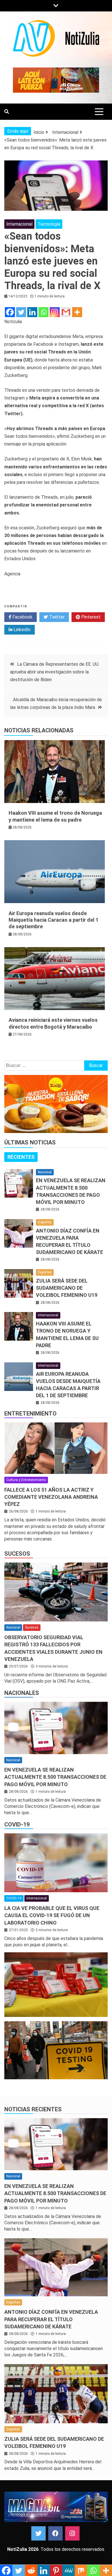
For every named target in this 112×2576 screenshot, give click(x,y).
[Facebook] (10, 312)
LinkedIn (21, 630)
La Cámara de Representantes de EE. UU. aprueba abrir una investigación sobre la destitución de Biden (55, 672)
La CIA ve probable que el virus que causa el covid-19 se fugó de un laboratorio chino (52, 1915)
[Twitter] (21, 312)
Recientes (21, 1157)
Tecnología (49, 224)
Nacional (45, 1172)
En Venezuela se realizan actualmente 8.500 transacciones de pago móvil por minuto (55, 1777)
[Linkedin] (32, 312)
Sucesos (17, 1554)
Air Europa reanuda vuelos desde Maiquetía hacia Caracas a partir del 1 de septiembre (54, 920)
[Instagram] (55, 312)
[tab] (21, 1157)
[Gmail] (66, 312)
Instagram (72, 2533)
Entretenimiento (30, 1414)
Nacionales (22, 1693)
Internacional (19, 224)
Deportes (45, 1222)
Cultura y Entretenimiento (26, 1480)
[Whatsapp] (44, 312)
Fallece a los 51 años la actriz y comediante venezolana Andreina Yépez (51, 1497)
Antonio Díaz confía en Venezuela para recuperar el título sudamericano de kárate (51, 2319)
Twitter (56, 617)
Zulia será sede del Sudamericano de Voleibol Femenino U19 (67, 1288)
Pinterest (90, 617)
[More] (77, 312)
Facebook (22, 617)
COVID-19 (17, 1824)
